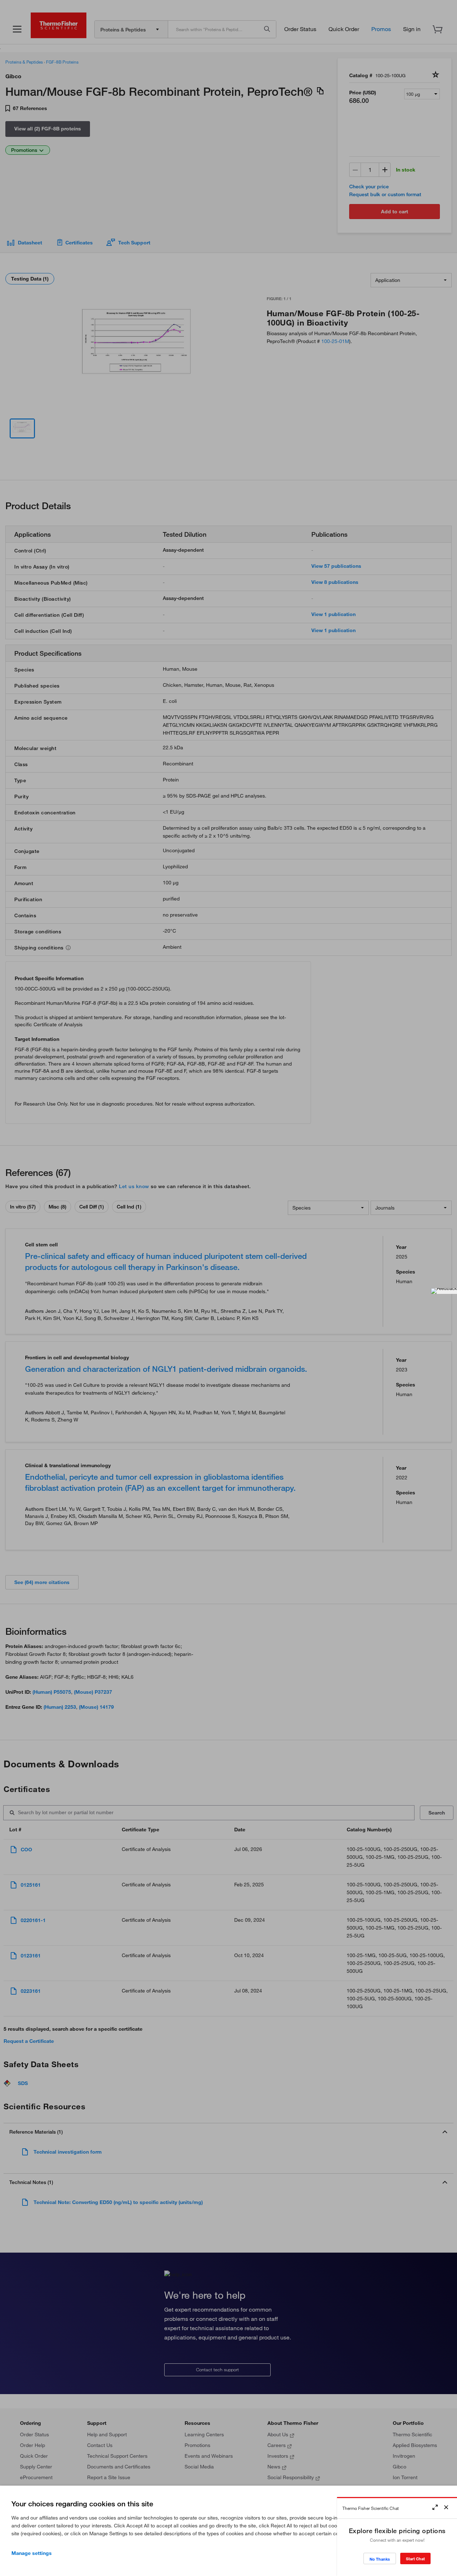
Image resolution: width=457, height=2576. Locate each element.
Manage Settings (32, 2553)
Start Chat (415, 2559)
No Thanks (380, 2559)
